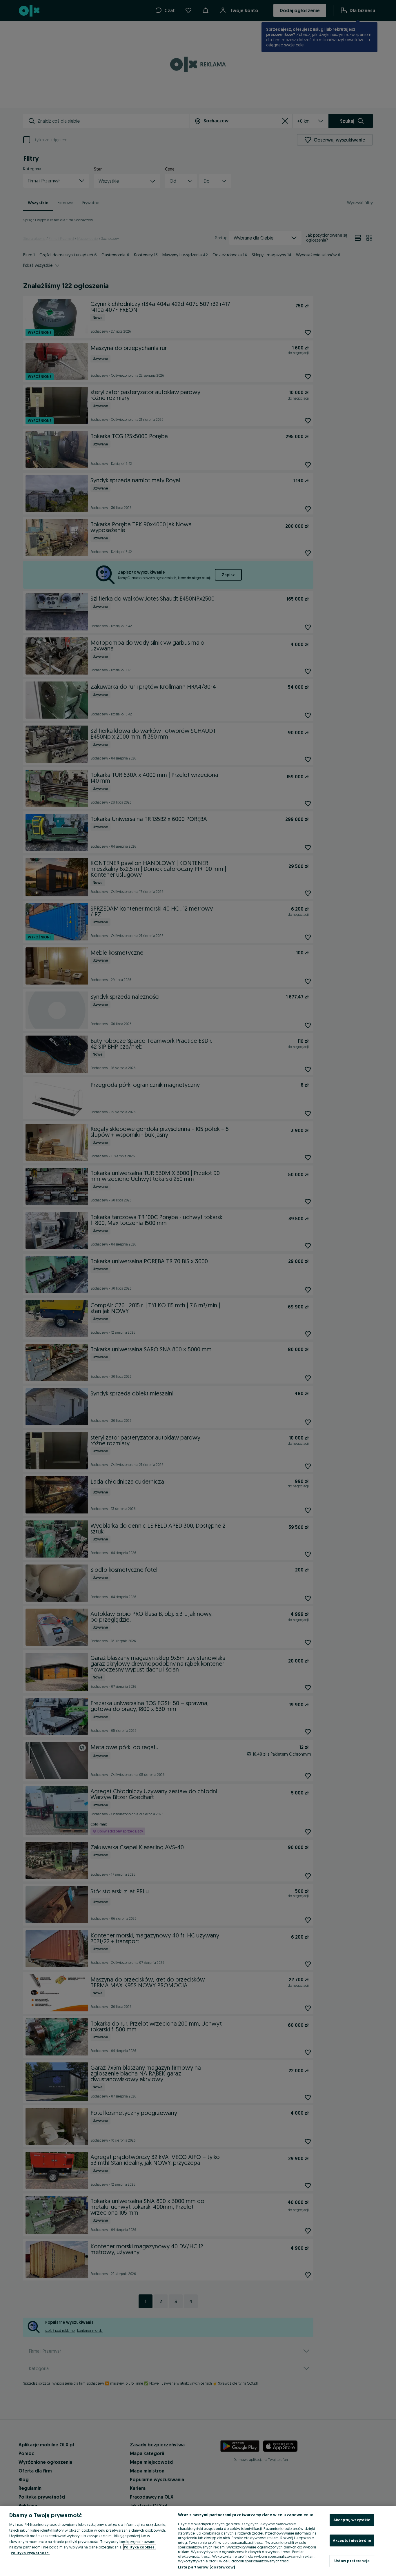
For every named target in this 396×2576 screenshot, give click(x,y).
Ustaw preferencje (352, 2561)
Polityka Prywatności (30, 2553)
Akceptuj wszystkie (352, 2520)
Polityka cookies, (140, 2547)
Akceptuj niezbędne (352, 2540)
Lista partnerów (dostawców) (207, 2567)
